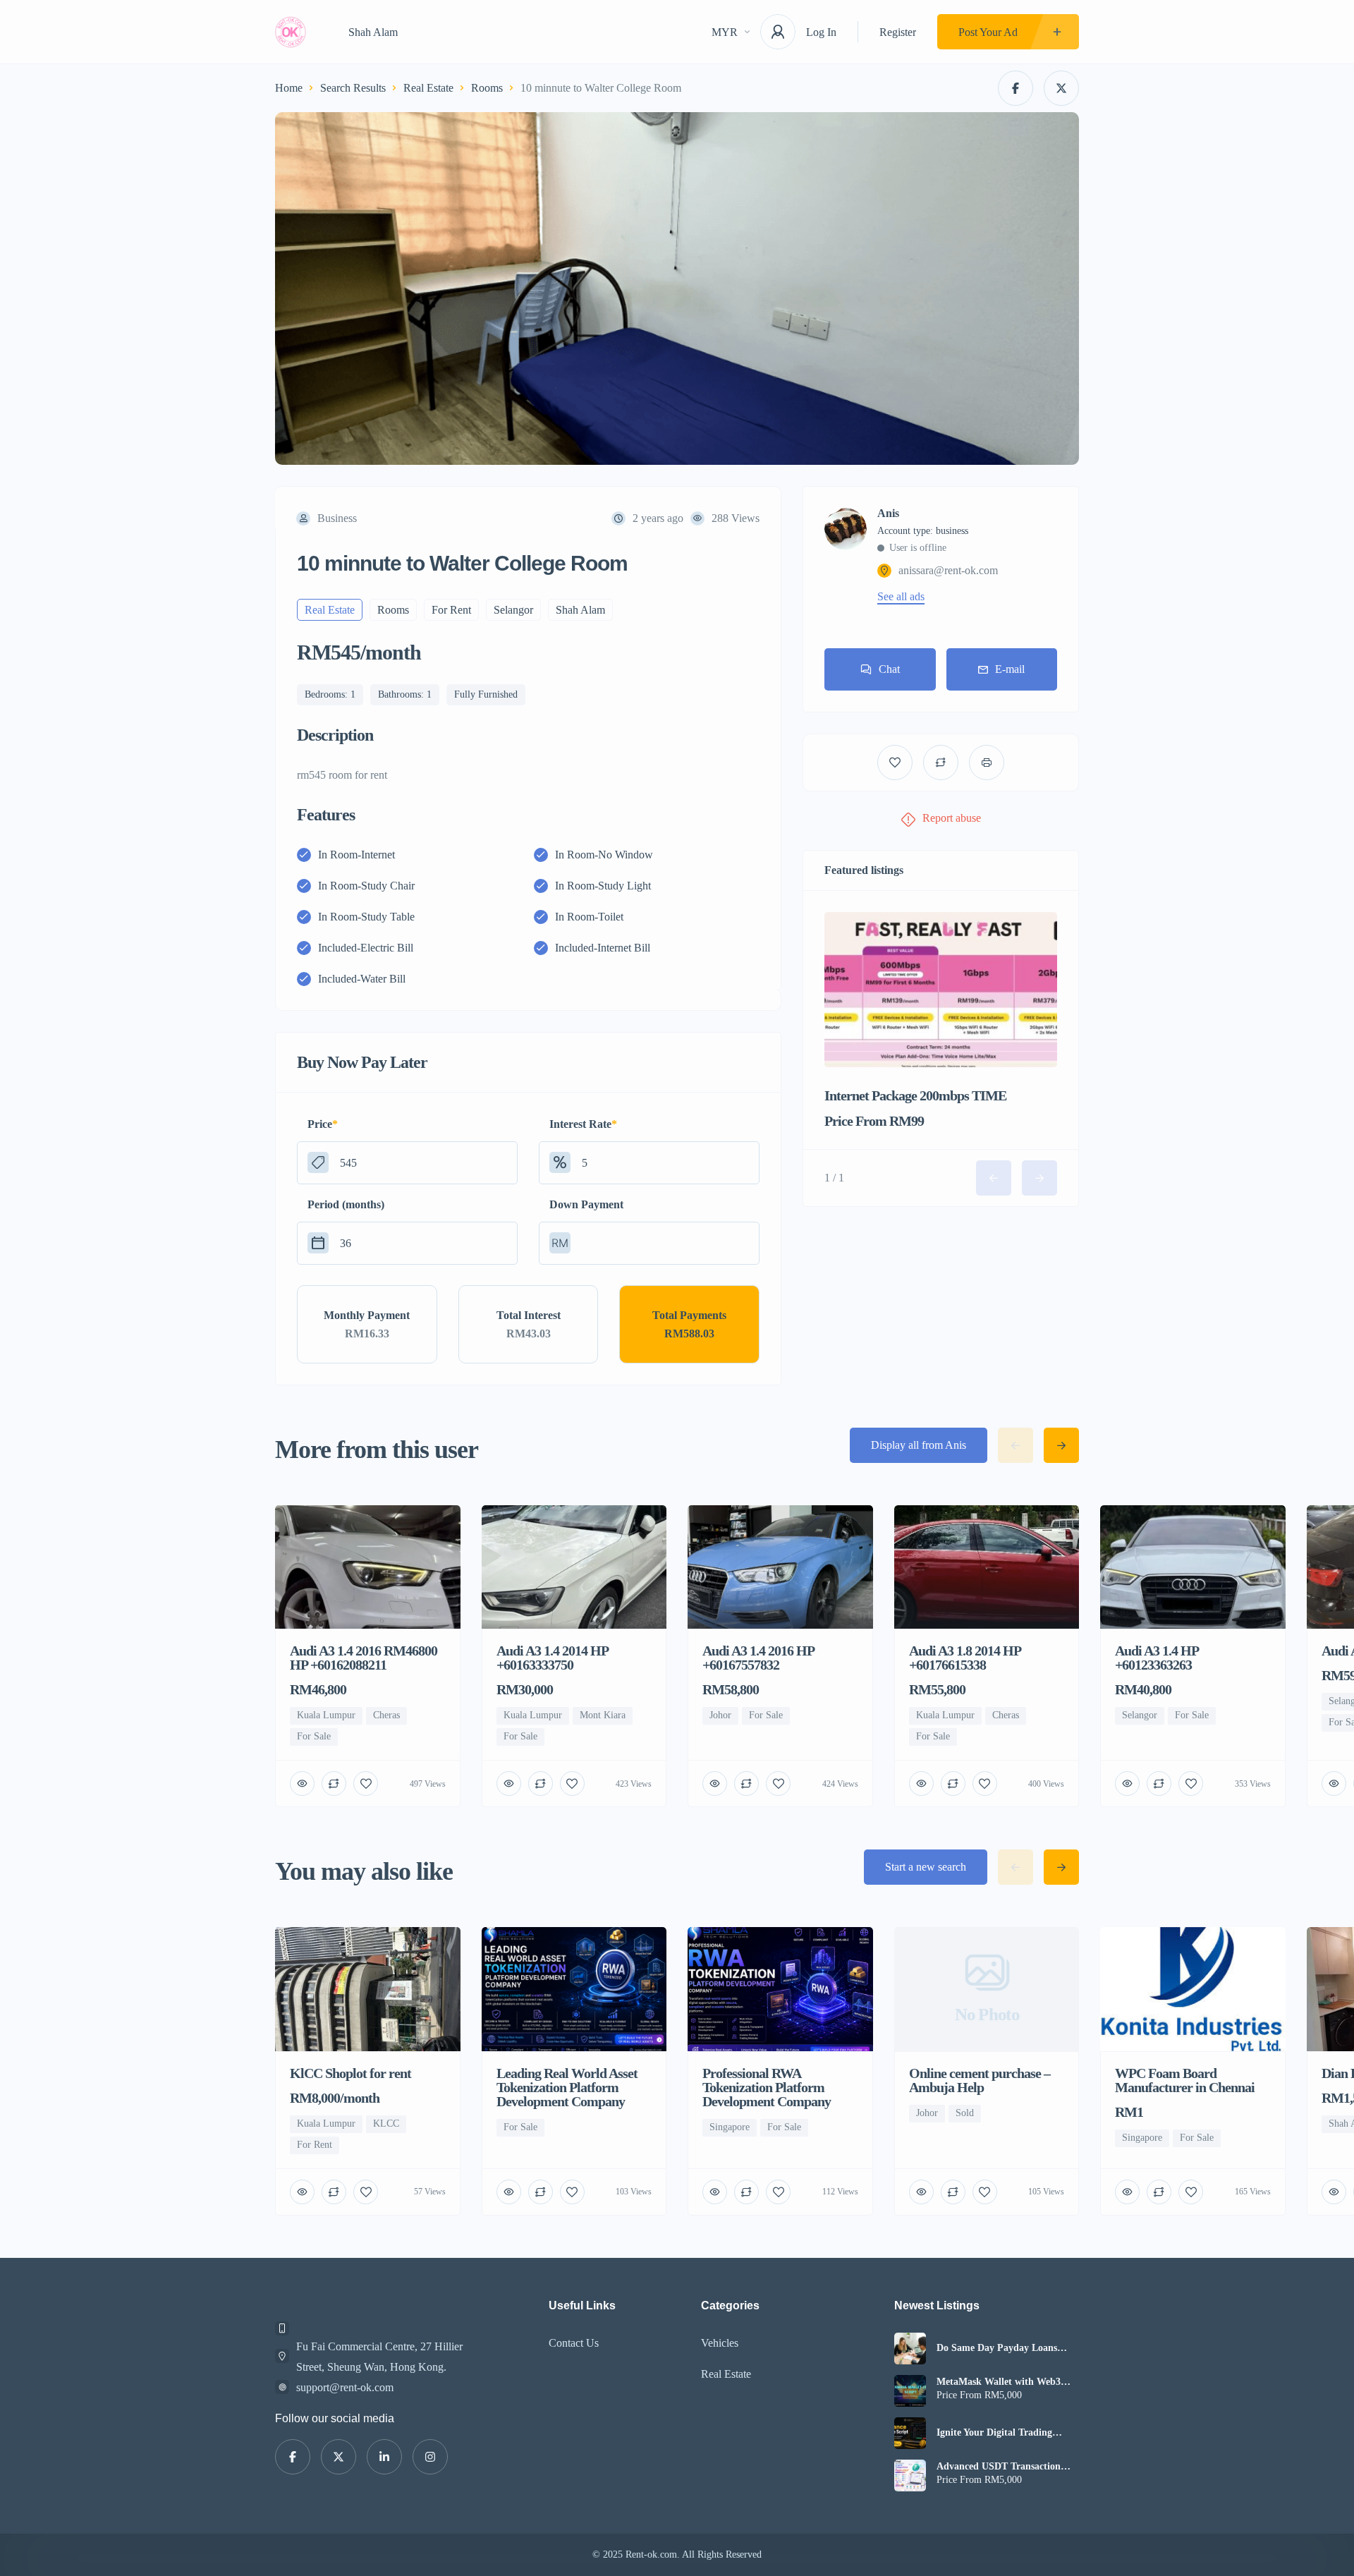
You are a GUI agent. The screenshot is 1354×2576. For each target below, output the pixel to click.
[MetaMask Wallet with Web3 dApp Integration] (910, 2391)
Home (289, 88)
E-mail (1010, 669)
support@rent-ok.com (345, 2387)
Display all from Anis (919, 1445)
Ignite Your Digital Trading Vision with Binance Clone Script (1007, 2433)
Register (898, 32)
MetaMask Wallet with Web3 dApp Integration (999, 2382)
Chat (889, 669)
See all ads (901, 597)
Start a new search (926, 1867)
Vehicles (720, 2343)
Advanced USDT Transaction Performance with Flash (999, 2467)
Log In (821, 32)
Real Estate (428, 88)
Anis (888, 514)
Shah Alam (373, 32)
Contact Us (574, 2343)
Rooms (487, 88)
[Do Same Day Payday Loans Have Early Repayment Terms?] (910, 2349)
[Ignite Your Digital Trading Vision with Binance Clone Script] (910, 2433)
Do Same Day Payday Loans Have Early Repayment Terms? (1003, 2348)
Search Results (353, 88)
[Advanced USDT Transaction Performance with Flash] (910, 2475)
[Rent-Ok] (291, 32)
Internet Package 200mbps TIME (915, 1095)
